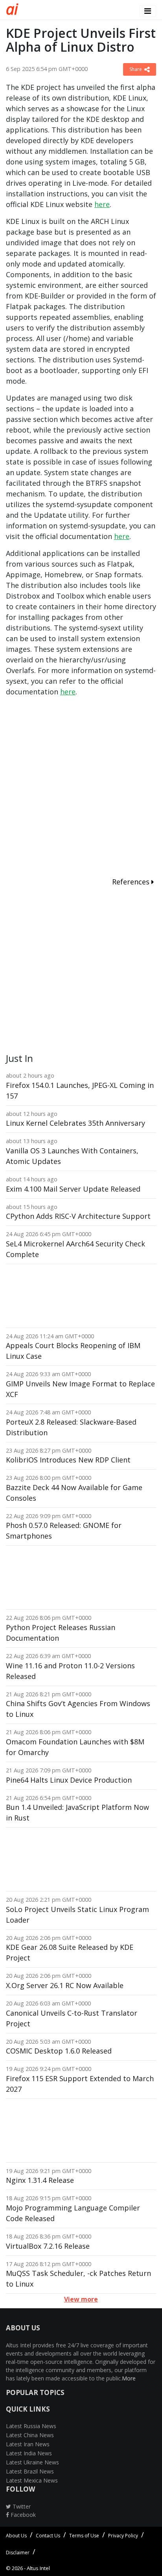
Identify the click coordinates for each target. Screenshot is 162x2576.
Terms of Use (84, 2536)
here (102, 204)
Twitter (21, 2506)
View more (81, 2299)
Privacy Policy (123, 2536)
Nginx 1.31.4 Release (40, 2180)
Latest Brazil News (30, 2471)
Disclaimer (18, 2553)
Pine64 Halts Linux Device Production (69, 1780)
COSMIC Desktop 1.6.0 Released (59, 2051)
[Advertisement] (81, 788)
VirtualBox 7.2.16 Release (48, 2246)
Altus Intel (38, 2568)
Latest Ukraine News (32, 2462)
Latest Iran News (28, 2444)
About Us (16, 2536)
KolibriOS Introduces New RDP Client (68, 1460)
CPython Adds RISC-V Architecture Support (78, 1216)
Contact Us (48, 2536)
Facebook (22, 2515)
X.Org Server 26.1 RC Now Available (65, 1985)
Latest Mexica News (32, 2480)
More (129, 2378)
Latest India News (29, 2453)
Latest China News (30, 2435)
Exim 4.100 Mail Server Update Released (73, 1189)
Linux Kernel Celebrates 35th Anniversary (75, 1123)
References (132, 882)
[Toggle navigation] (148, 11)
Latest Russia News (31, 2426)
